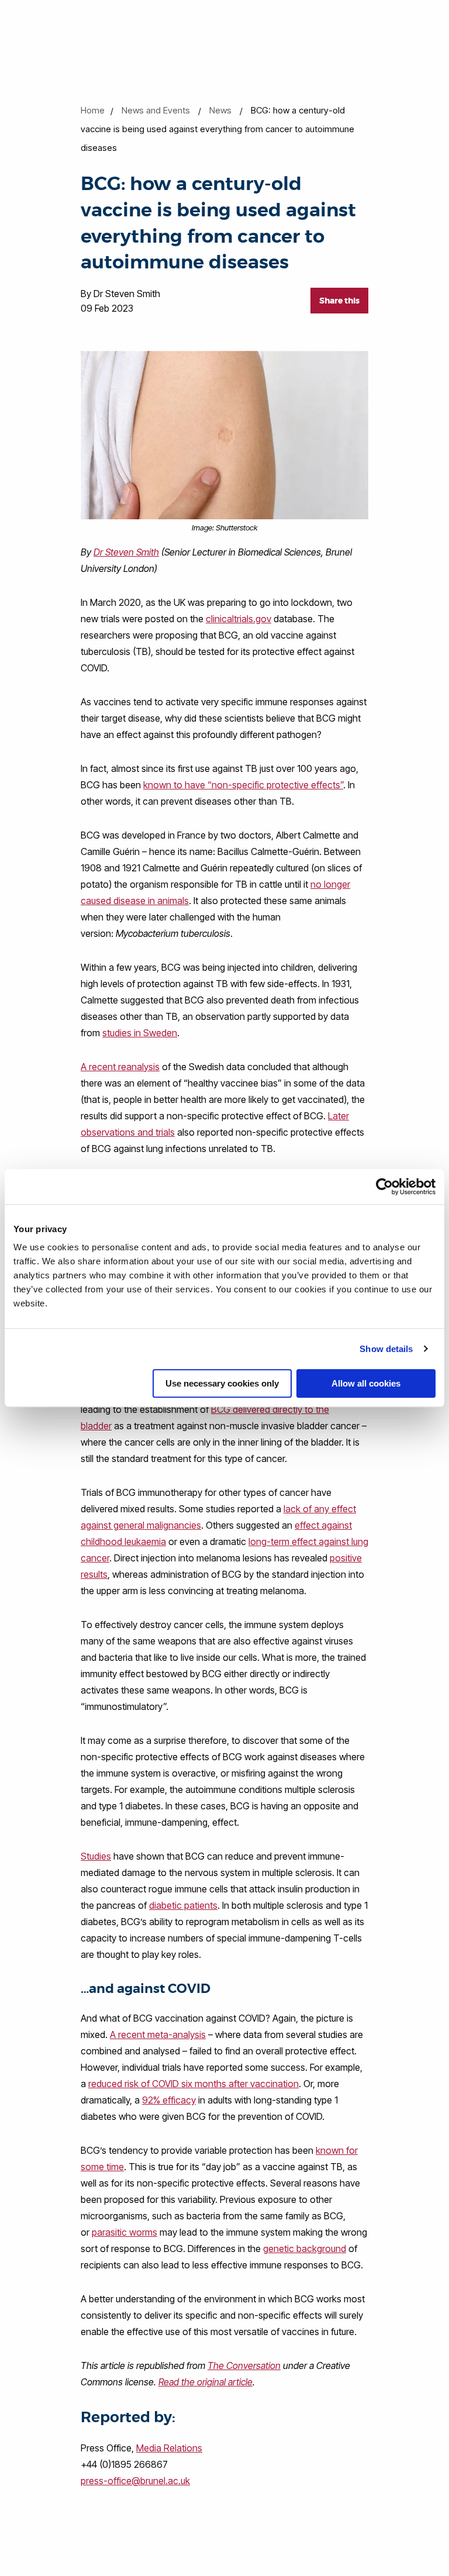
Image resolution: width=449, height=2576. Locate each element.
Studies (96, 1856)
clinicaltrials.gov (239, 619)
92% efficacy (169, 2100)
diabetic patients (183, 1905)
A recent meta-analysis (158, 2034)
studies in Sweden (140, 1033)
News (220, 110)
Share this (339, 301)
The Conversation (244, 2365)
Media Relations (169, 2448)
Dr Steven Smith (126, 552)
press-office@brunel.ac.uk (135, 2481)
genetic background (305, 2249)
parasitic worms (125, 2232)
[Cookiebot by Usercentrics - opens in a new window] (384, 1187)
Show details (386, 1349)
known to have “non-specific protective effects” (243, 785)
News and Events (156, 110)
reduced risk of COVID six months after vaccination (194, 2084)
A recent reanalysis (120, 1067)
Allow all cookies (366, 1383)
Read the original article (205, 2382)
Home (93, 110)
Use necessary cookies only (222, 1383)
